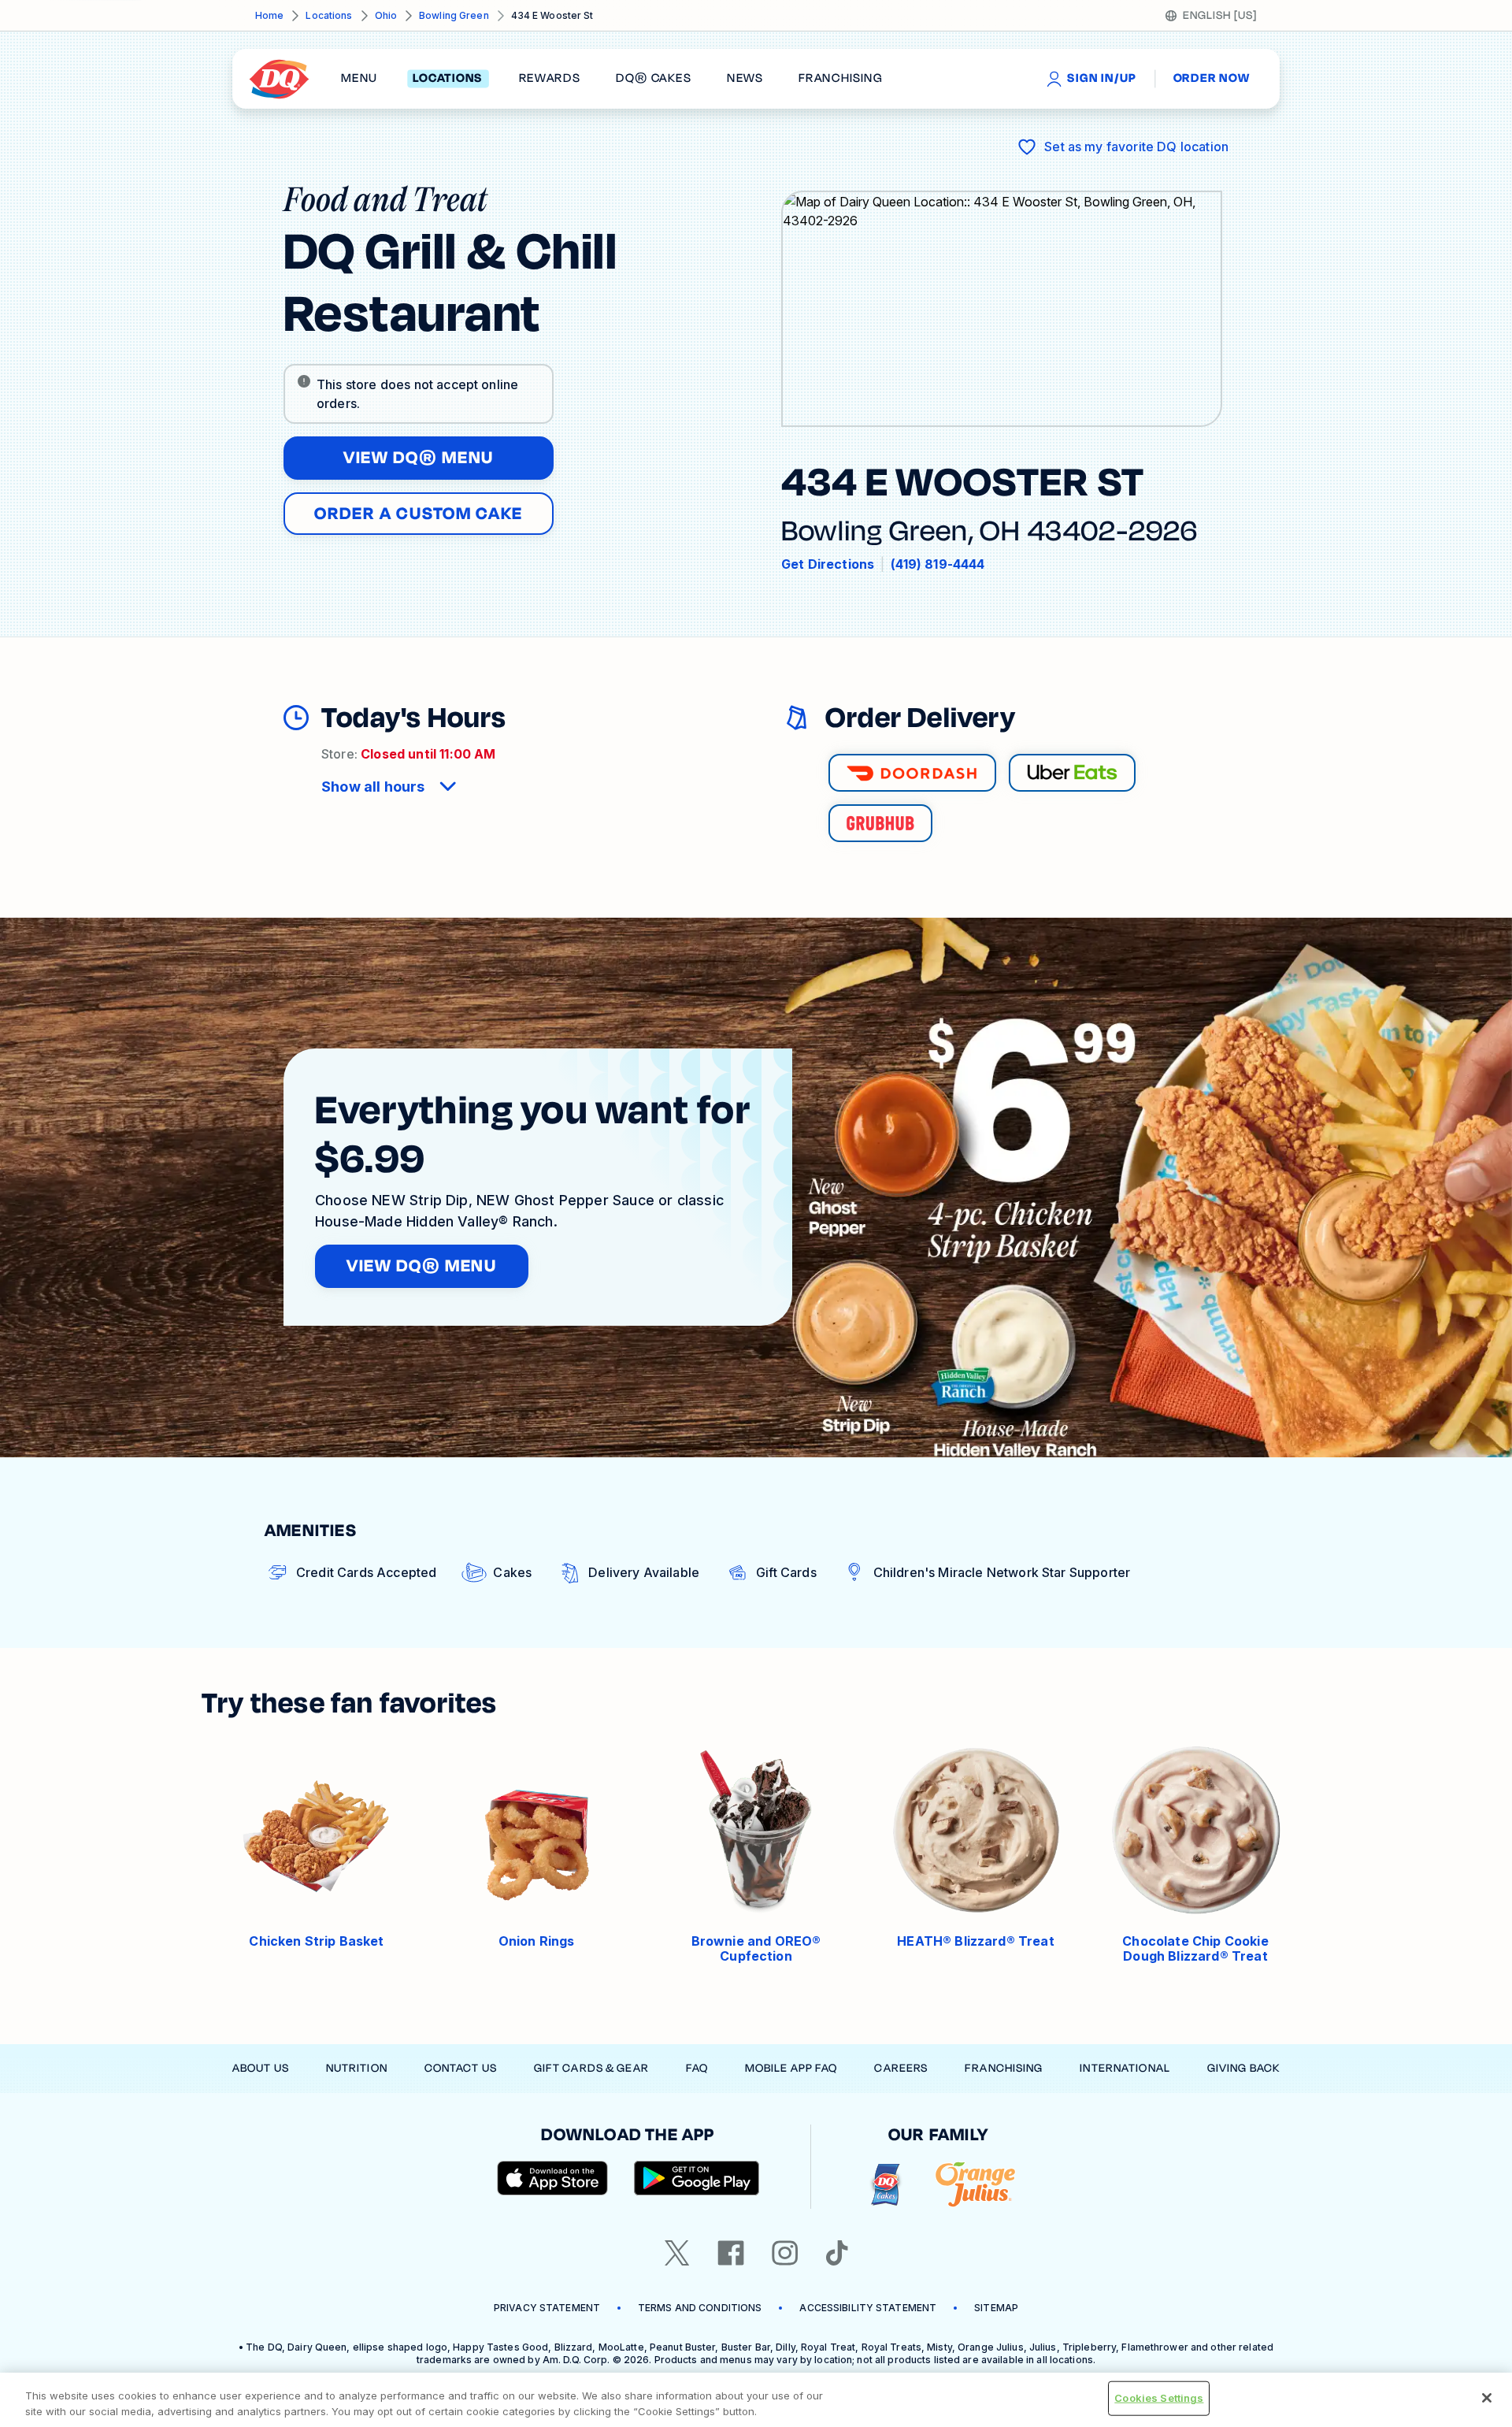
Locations (329, 15)
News (745, 79)
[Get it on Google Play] (697, 2178)
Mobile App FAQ (791, 2068)
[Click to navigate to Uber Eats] (1072, 773)
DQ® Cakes (653, 79)
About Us (261, 2068)
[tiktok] (837, 2253)
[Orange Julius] (975, 2185)
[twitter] (677, 2253)
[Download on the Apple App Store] (553, 2178)
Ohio (386, 15)
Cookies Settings (1159, 2398)
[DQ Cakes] (886, 2185)
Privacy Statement (547, 2308)
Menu (359, 79)
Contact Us (461, 2068)
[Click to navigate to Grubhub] (880, 823)
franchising (840, 79)
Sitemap (996, 2308)
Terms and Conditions (700, 2308)
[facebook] (731, 2253)
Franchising (1004, 2068)
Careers (901, 2068)
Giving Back (1243, 2068)
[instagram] (785, 2253)
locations (448, 79)
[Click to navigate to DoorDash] (912, 773)
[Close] (1487, 2398)
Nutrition (357, 2068)
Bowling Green (454, 15)
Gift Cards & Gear (591, 2068)
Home (269, 15)
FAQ (697, 2068)
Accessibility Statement (868, 2308)
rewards (550, 79)
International (1125, 2068)
